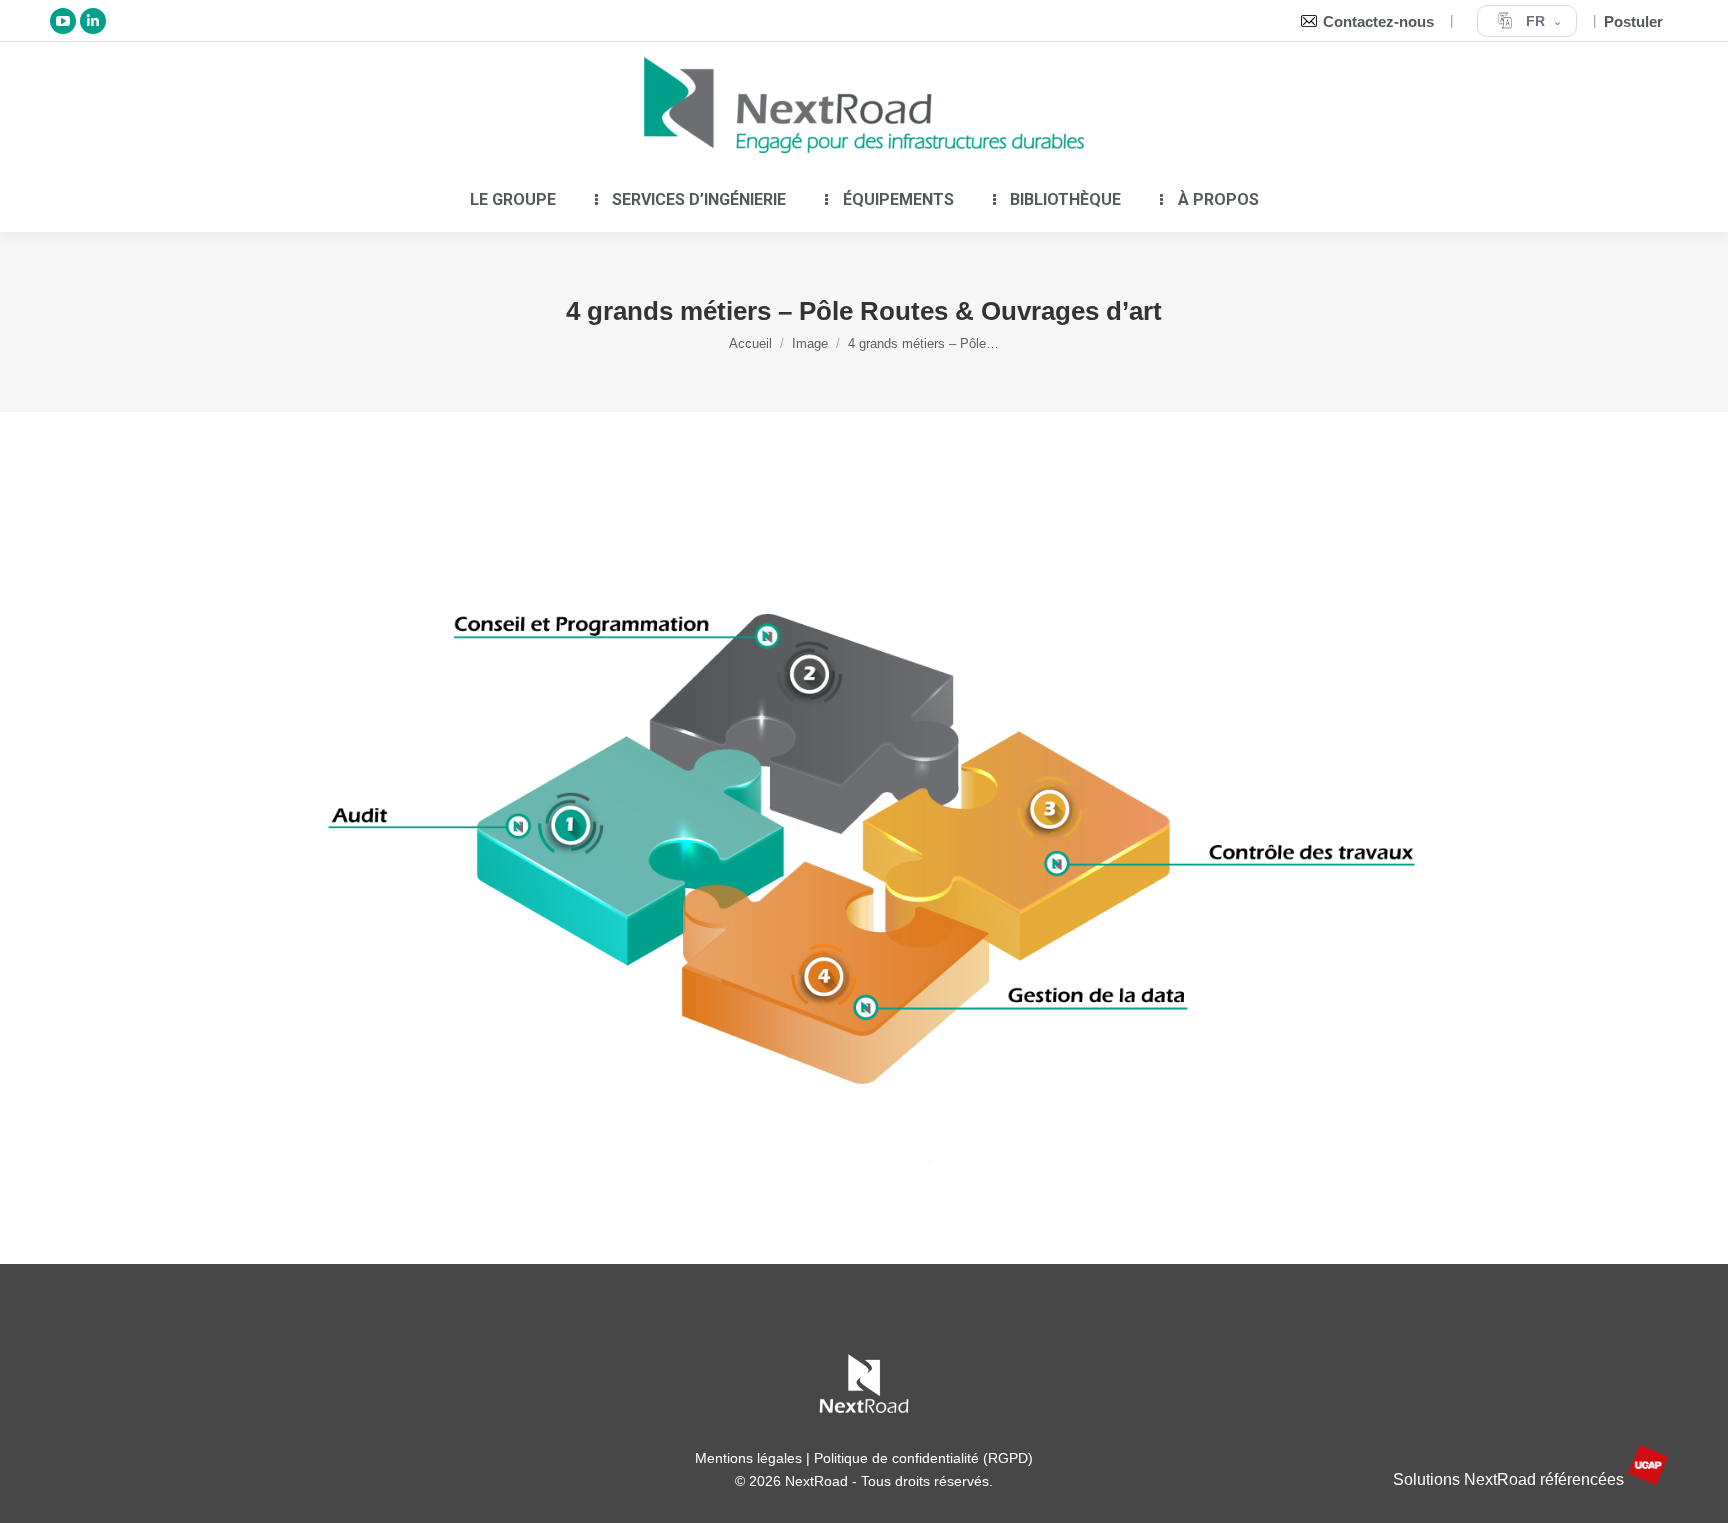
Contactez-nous (1378, 21)
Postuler (1633, 21)
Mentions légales (748, 1458)
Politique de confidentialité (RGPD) (923, 1458)
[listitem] (554, 848)
